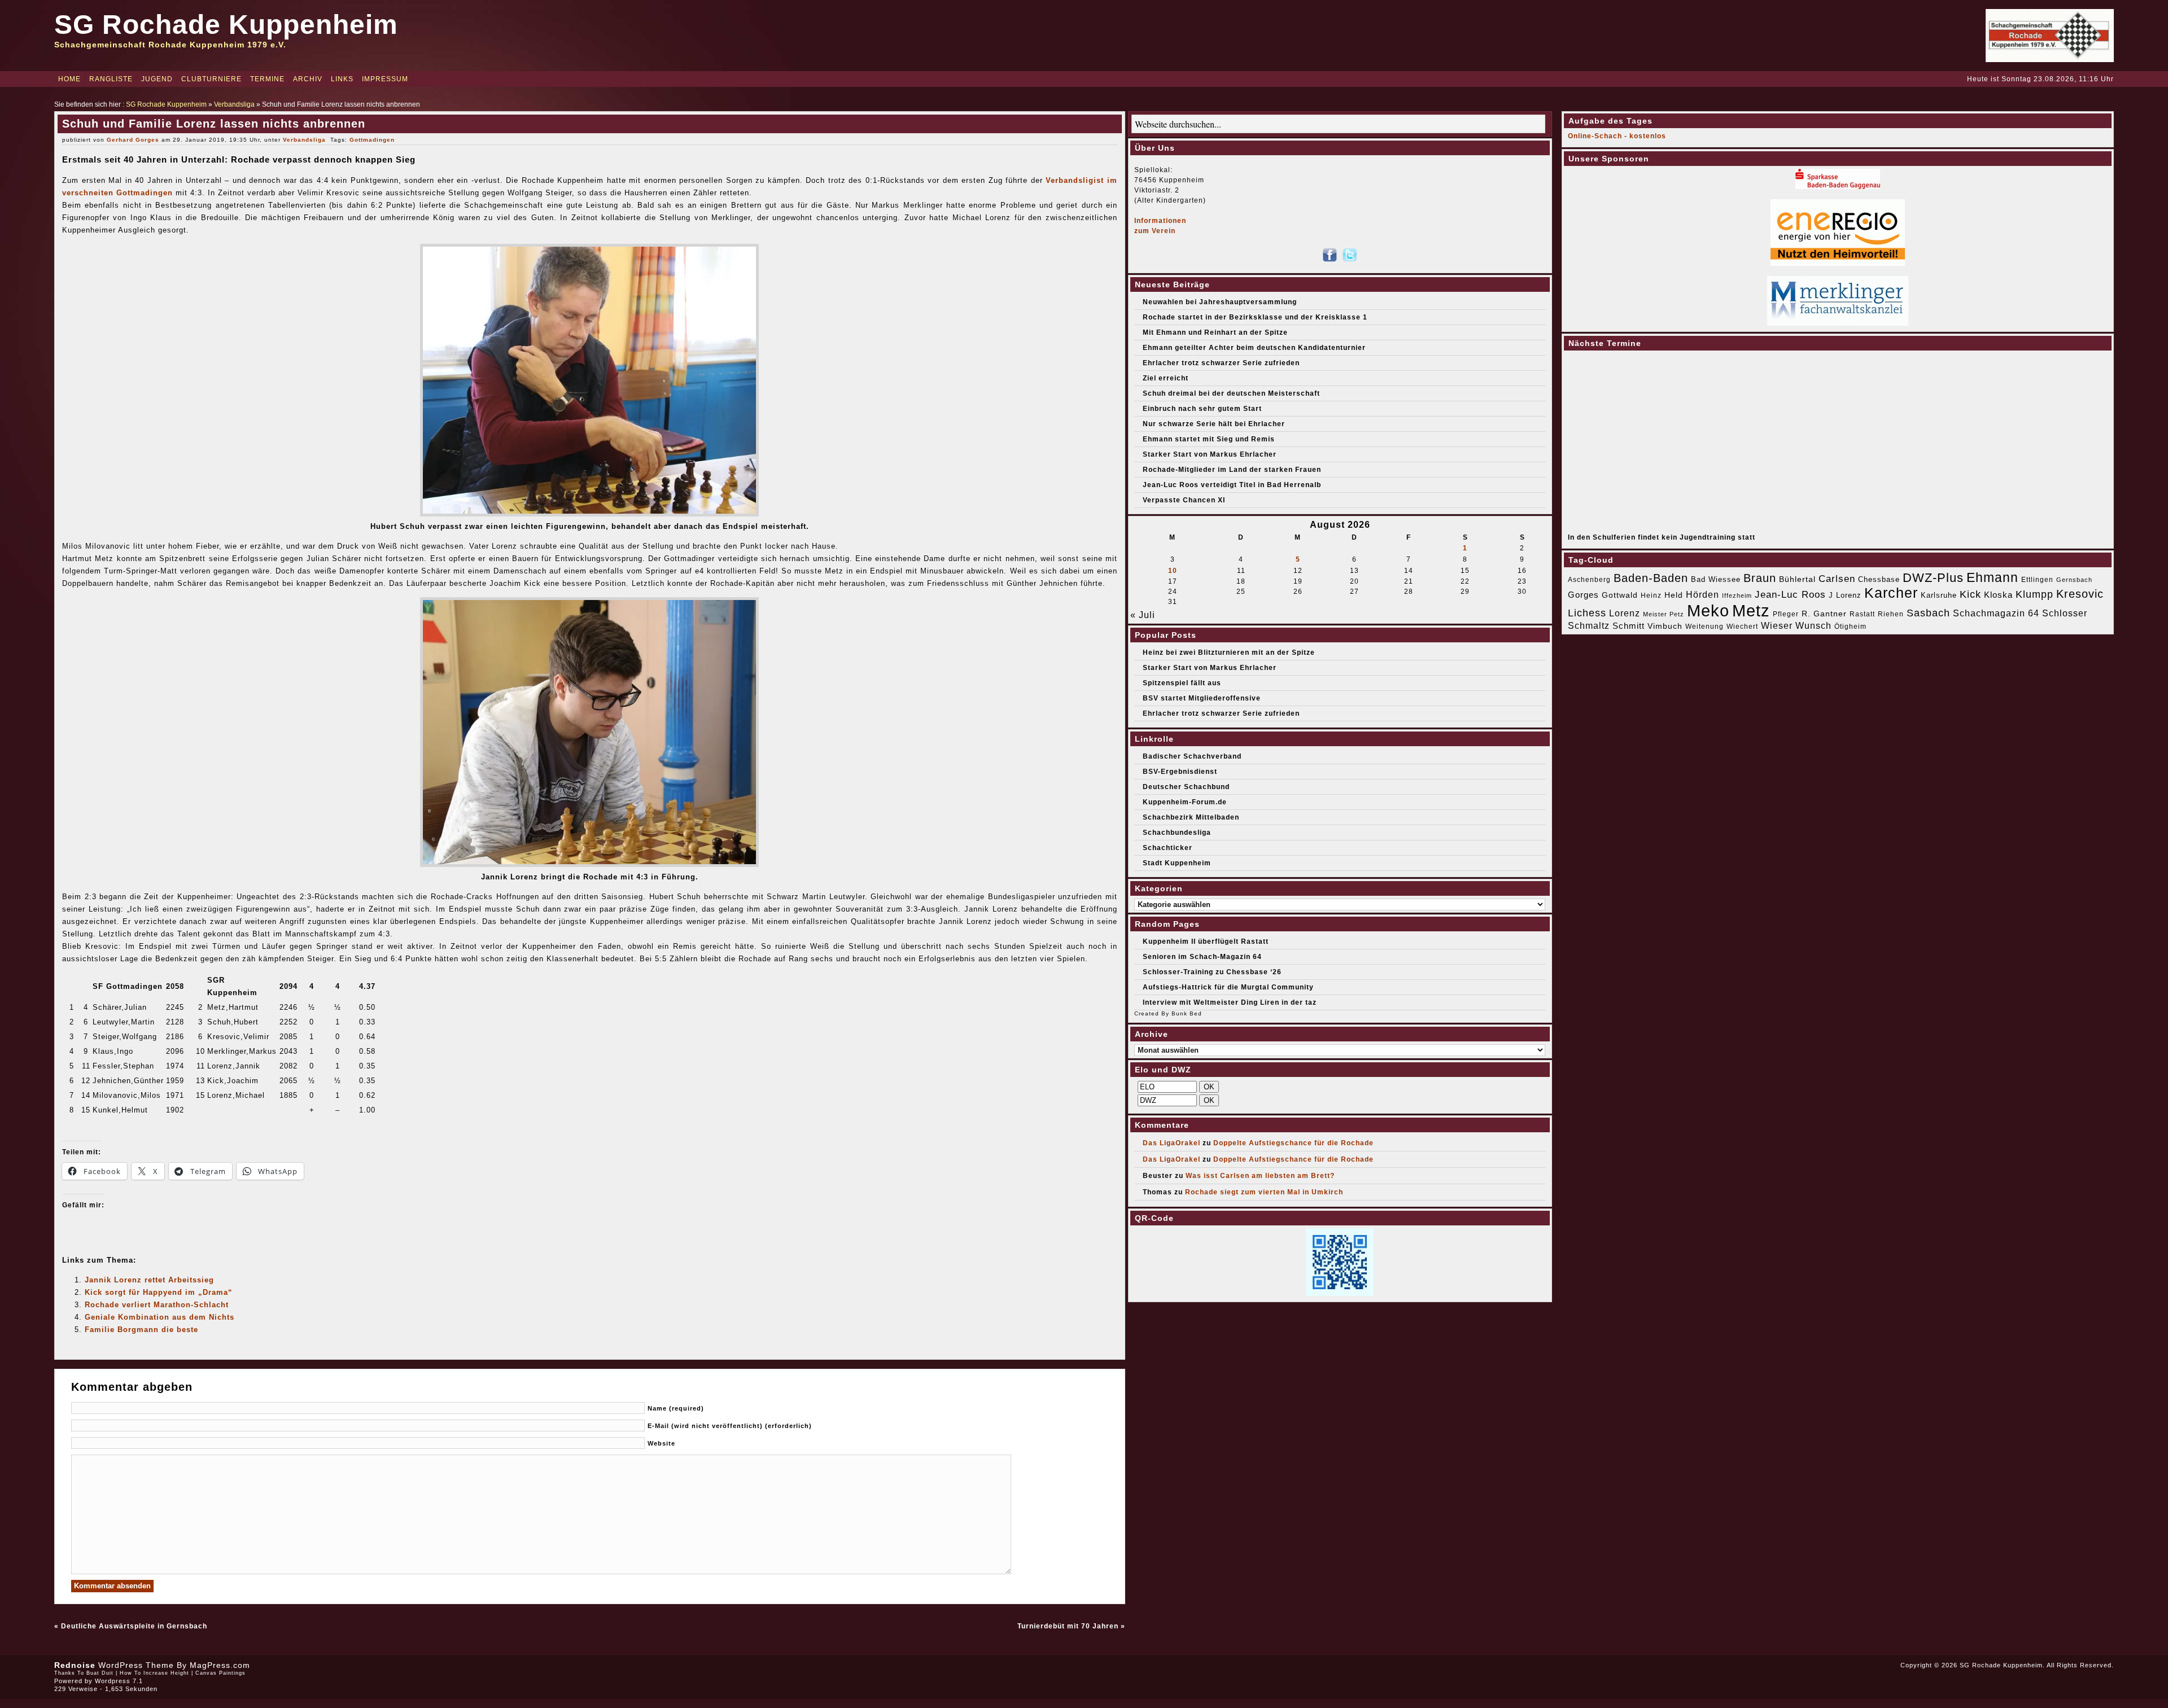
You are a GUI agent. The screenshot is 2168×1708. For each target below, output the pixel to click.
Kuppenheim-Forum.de (1185, 802)
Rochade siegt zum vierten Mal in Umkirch (1264, 1192)
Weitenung (1704, 627)
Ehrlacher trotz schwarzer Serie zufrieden (1221, 363)
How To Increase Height (154, 1673)
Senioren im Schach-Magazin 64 (1202, 957)
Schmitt (1629, 626)
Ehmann (1992, 577)
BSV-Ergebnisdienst (1180, 772)
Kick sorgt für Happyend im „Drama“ (159, 1292)
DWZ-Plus (1933, 578)
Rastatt (1862, 614)
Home (69, 79)
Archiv (308, 79)
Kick (1970, 594)
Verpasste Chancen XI (1184, 500)
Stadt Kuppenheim (1177, 863)
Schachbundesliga (1177, 833)
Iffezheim (1737, 595)
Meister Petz (1664, 614)
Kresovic (2080, 594)
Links (342, 79)
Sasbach (1928, 613)
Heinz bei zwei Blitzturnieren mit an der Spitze (1229, 652)
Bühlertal (1797, 579)
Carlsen (1837, 579)
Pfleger (1786, 614)
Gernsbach (2074, 580)
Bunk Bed (1187, 1013)
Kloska (1998, 595)
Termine (267, 79)
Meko (1708, 610)
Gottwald (1620, 595)
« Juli (1143, 615)
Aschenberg (1589, 580)
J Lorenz (1845, 595)
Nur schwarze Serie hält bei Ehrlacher (1214, 424)
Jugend (157, 79)
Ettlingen (2037, 580)
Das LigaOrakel (1172, 1143)
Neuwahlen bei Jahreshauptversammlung (1220, 302)
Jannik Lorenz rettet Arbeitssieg (149, 1280)
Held (1674, 595)
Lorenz (1625, 613)
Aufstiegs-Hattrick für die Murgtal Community (1228, 987)
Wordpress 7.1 (119, 1681)
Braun (1760, 578)
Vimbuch (1665, 626)
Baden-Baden (1651, 578)
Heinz (1651, 595)
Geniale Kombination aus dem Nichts (159, 1317)
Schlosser (2065, 613)
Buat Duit (100, 1673)
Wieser (1777, 625)
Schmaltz (1589, 626)
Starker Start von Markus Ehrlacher (1210, 454)
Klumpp (2034, 594)
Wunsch (1813, 626)
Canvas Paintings (220, 1673)
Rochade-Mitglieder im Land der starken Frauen (1232, 470)
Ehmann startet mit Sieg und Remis (1209, 439)
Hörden (1703, 594)
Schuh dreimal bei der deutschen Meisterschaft (1231, 393)
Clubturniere (211, 79)
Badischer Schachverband (1192, 756)
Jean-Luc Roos (1790, 594)
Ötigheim (1850, 627)
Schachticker (1168, 848)
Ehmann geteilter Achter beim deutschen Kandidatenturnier (1254, 348)
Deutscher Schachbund (1186, 787)
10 (1173, 571)
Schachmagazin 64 (1996, 613)
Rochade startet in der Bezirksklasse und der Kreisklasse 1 (1255, 317)
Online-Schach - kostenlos (1617, 136)
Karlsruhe (1939, 595)
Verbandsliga (234, 104)
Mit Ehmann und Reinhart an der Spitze (1215, 332)
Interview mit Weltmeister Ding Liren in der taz (1230, 1002)
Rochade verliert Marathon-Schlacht (157, 1305)
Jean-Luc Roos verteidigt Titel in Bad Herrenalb (1232, 485)
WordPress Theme (136, 1665)
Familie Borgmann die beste (141, 1330)
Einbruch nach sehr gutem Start (1202, 409)
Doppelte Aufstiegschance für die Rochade (1293, 1143)
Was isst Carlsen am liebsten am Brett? (1260, 1176)
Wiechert (1742, 627)
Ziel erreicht (1166, 378)
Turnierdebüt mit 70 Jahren (1068, 1626)
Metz (1751, 610)
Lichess (1587, 613)
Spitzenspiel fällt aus (1182, 683)
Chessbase (1879, 579)
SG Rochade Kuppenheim (226, 25)
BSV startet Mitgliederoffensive (1202, 698)
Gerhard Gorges (133, 140)
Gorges (1583, 595)
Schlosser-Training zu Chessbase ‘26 (1212, 972)
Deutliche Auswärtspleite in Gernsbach (134, 1626)
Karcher (1891, 593)
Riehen (1891, 614)
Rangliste (111, 79)
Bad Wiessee (1716, 579)
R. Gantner (1824, 614)
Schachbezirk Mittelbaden (1191, 817)
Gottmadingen (372, 140)
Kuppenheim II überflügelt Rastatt (1206, 941)
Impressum (385, 79)
